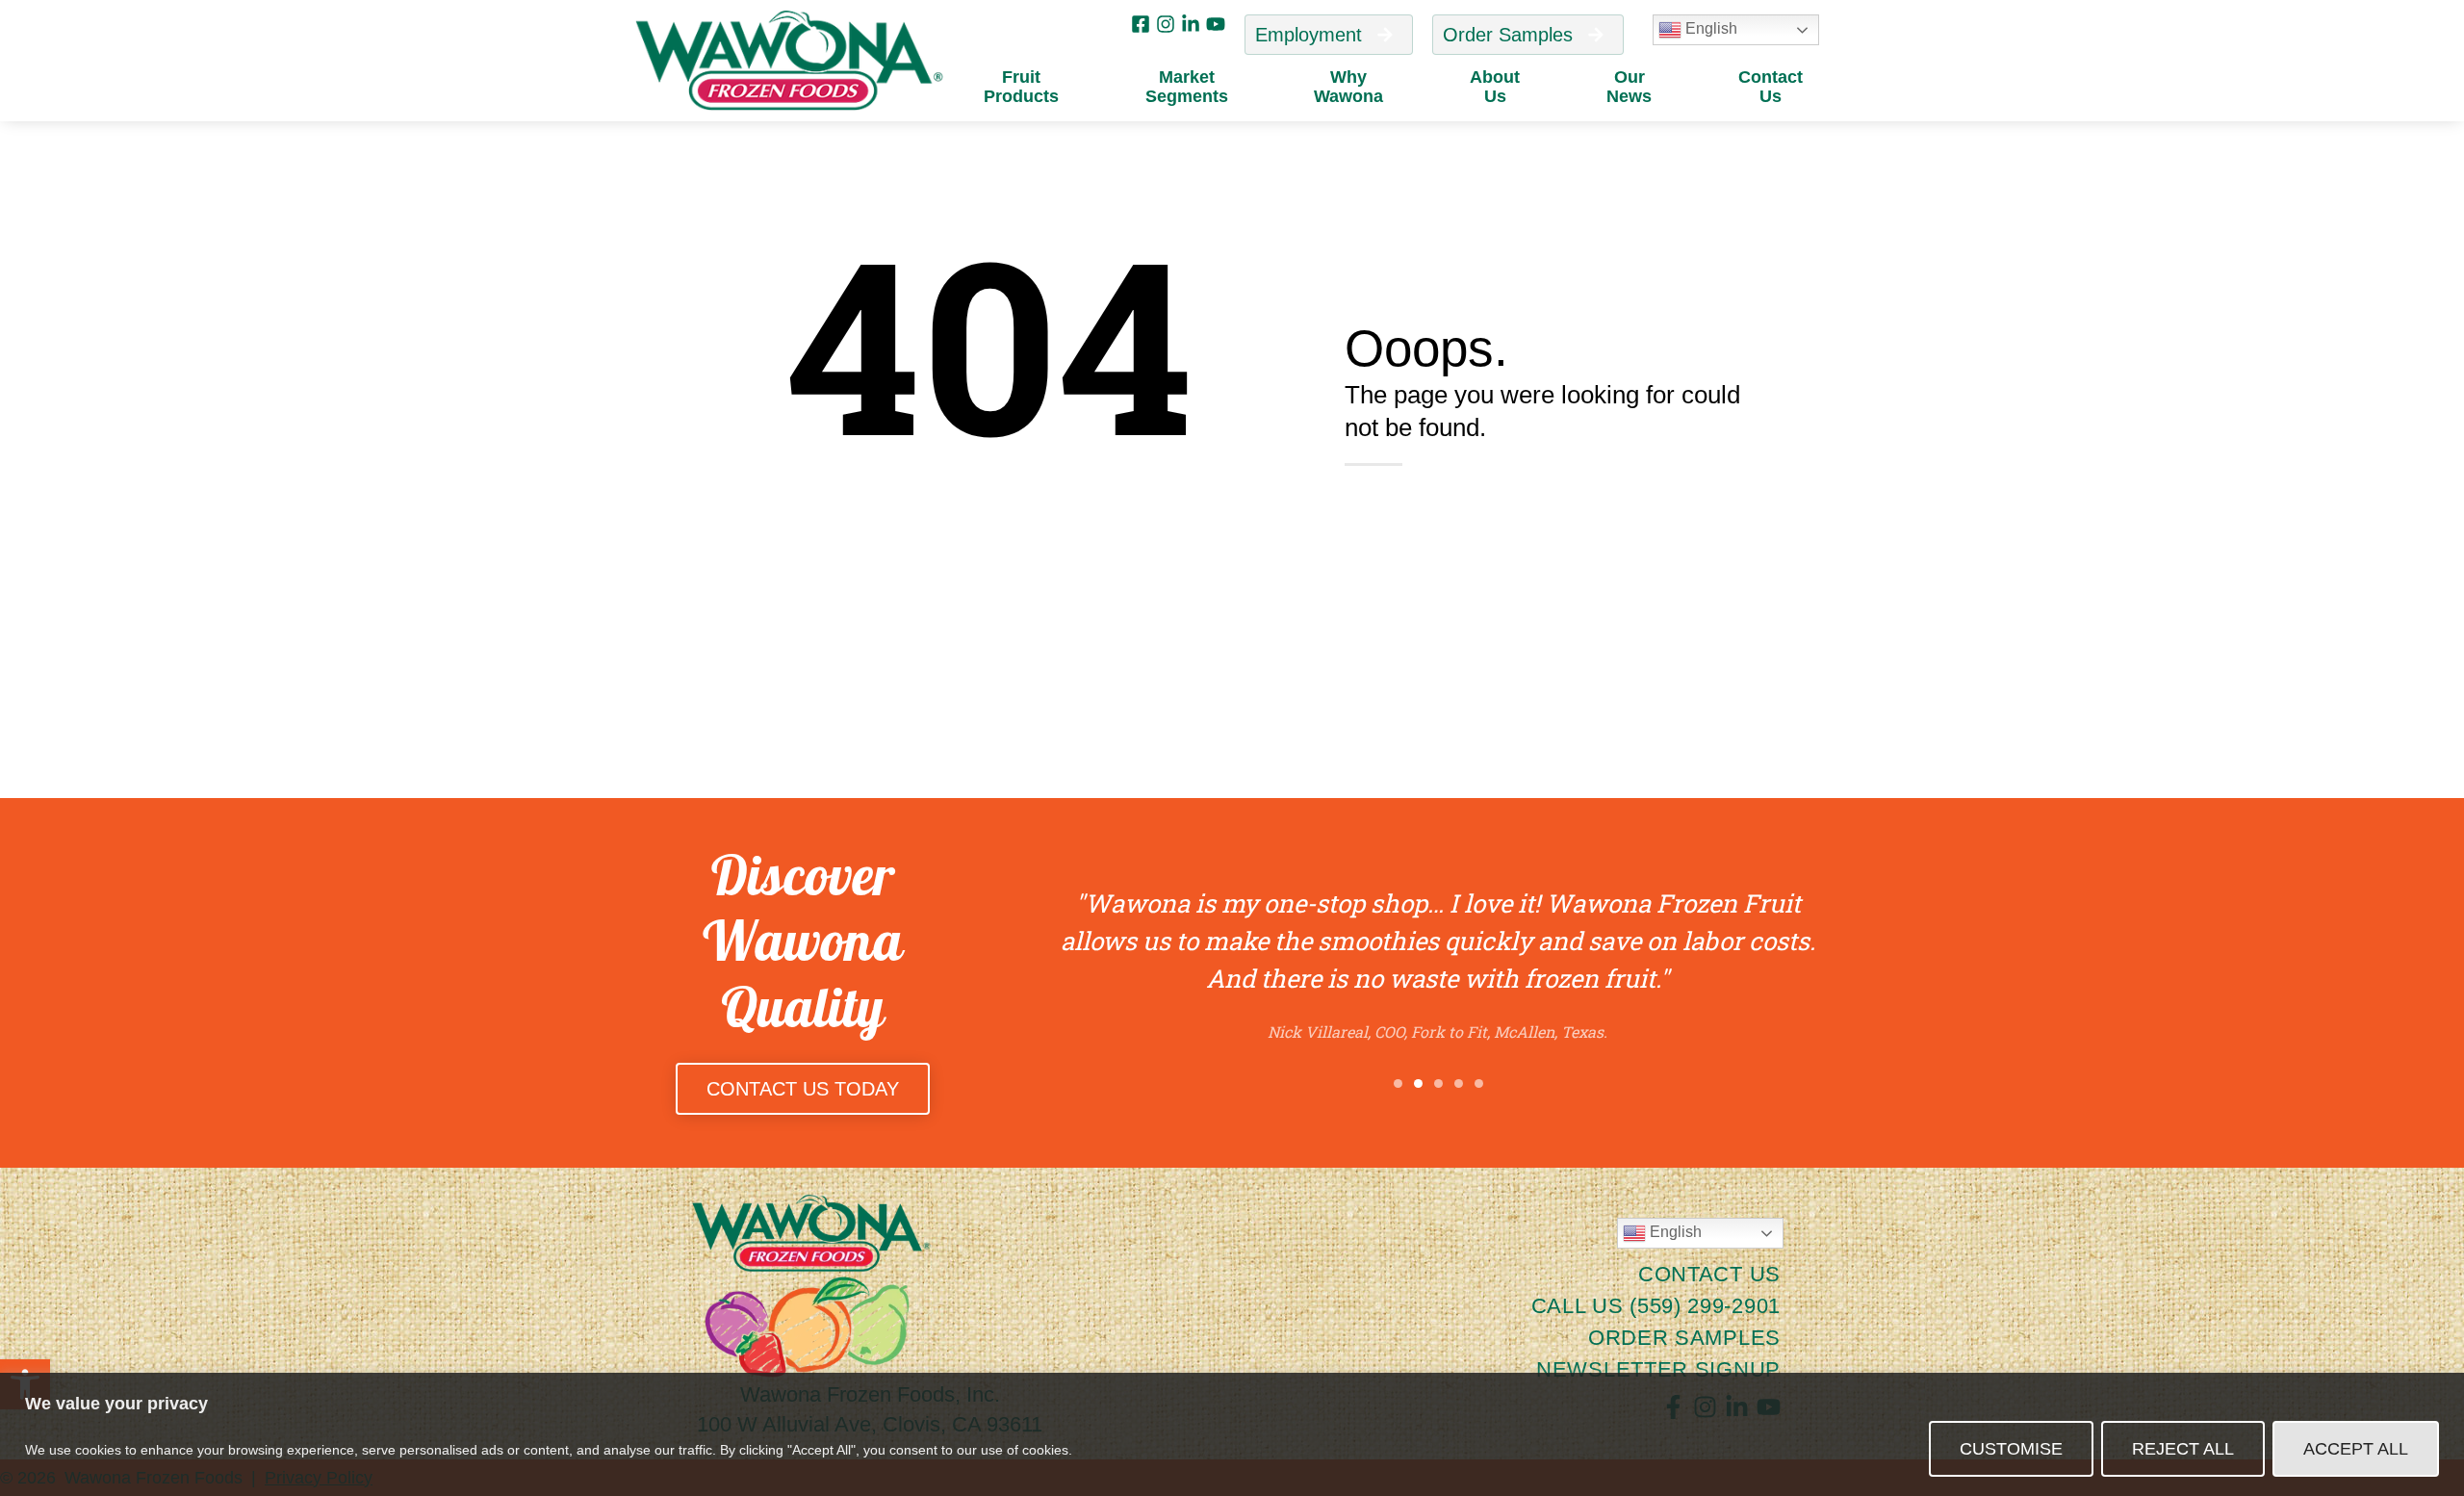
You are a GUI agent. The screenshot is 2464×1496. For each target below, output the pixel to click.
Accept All (2356, 1449)
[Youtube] (1216, 24)
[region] (1232, 1434)
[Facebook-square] (1141, 24)
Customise (2011, 1449)
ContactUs (1771, 87)
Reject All (2183, 1449)
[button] (1398, 1083)
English (1709, 28)
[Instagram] (1166, 24)
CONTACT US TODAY (803, 1089)
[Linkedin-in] (1191, 24)
